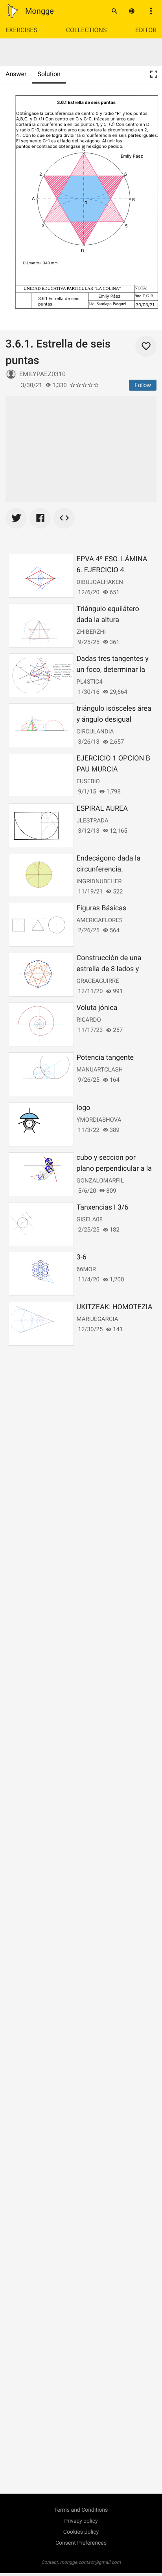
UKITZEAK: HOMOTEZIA (115, 1307)
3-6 (82, 1257)
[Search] (114, 11)
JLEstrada (93, 820)
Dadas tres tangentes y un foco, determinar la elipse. (113, 670)
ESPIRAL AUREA (102, 809)
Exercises (21, 30)
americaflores (100, 920)
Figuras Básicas (102, 908)
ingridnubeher (99, 881)
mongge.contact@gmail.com (91, 2562)
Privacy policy (81, 2521)
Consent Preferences (81, 2543)
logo (84, 1108)
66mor (86, 1269)
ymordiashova (99, 1120)
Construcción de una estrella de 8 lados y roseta (109, 969)
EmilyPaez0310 (42, 374)
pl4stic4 (90, 682)
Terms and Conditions (81, 2510)
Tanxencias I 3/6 (103, 1207)
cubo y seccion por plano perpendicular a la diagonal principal (114, 1169)
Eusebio (88, 781)
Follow (143, 385)
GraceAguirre (98, 981)
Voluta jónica (97, 1008)
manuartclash (100, 1070)
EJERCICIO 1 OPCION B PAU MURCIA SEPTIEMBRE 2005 (113, 769)
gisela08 (90, 1219)
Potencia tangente (105, 1058)
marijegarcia (98, 1319)
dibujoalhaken (100, 582)
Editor (146, 30)
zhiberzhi (91, 632)
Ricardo (89, 1020)
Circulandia (95, 731)
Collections (87, 30)
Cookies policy (81, 2532)
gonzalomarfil (100, 1181)
